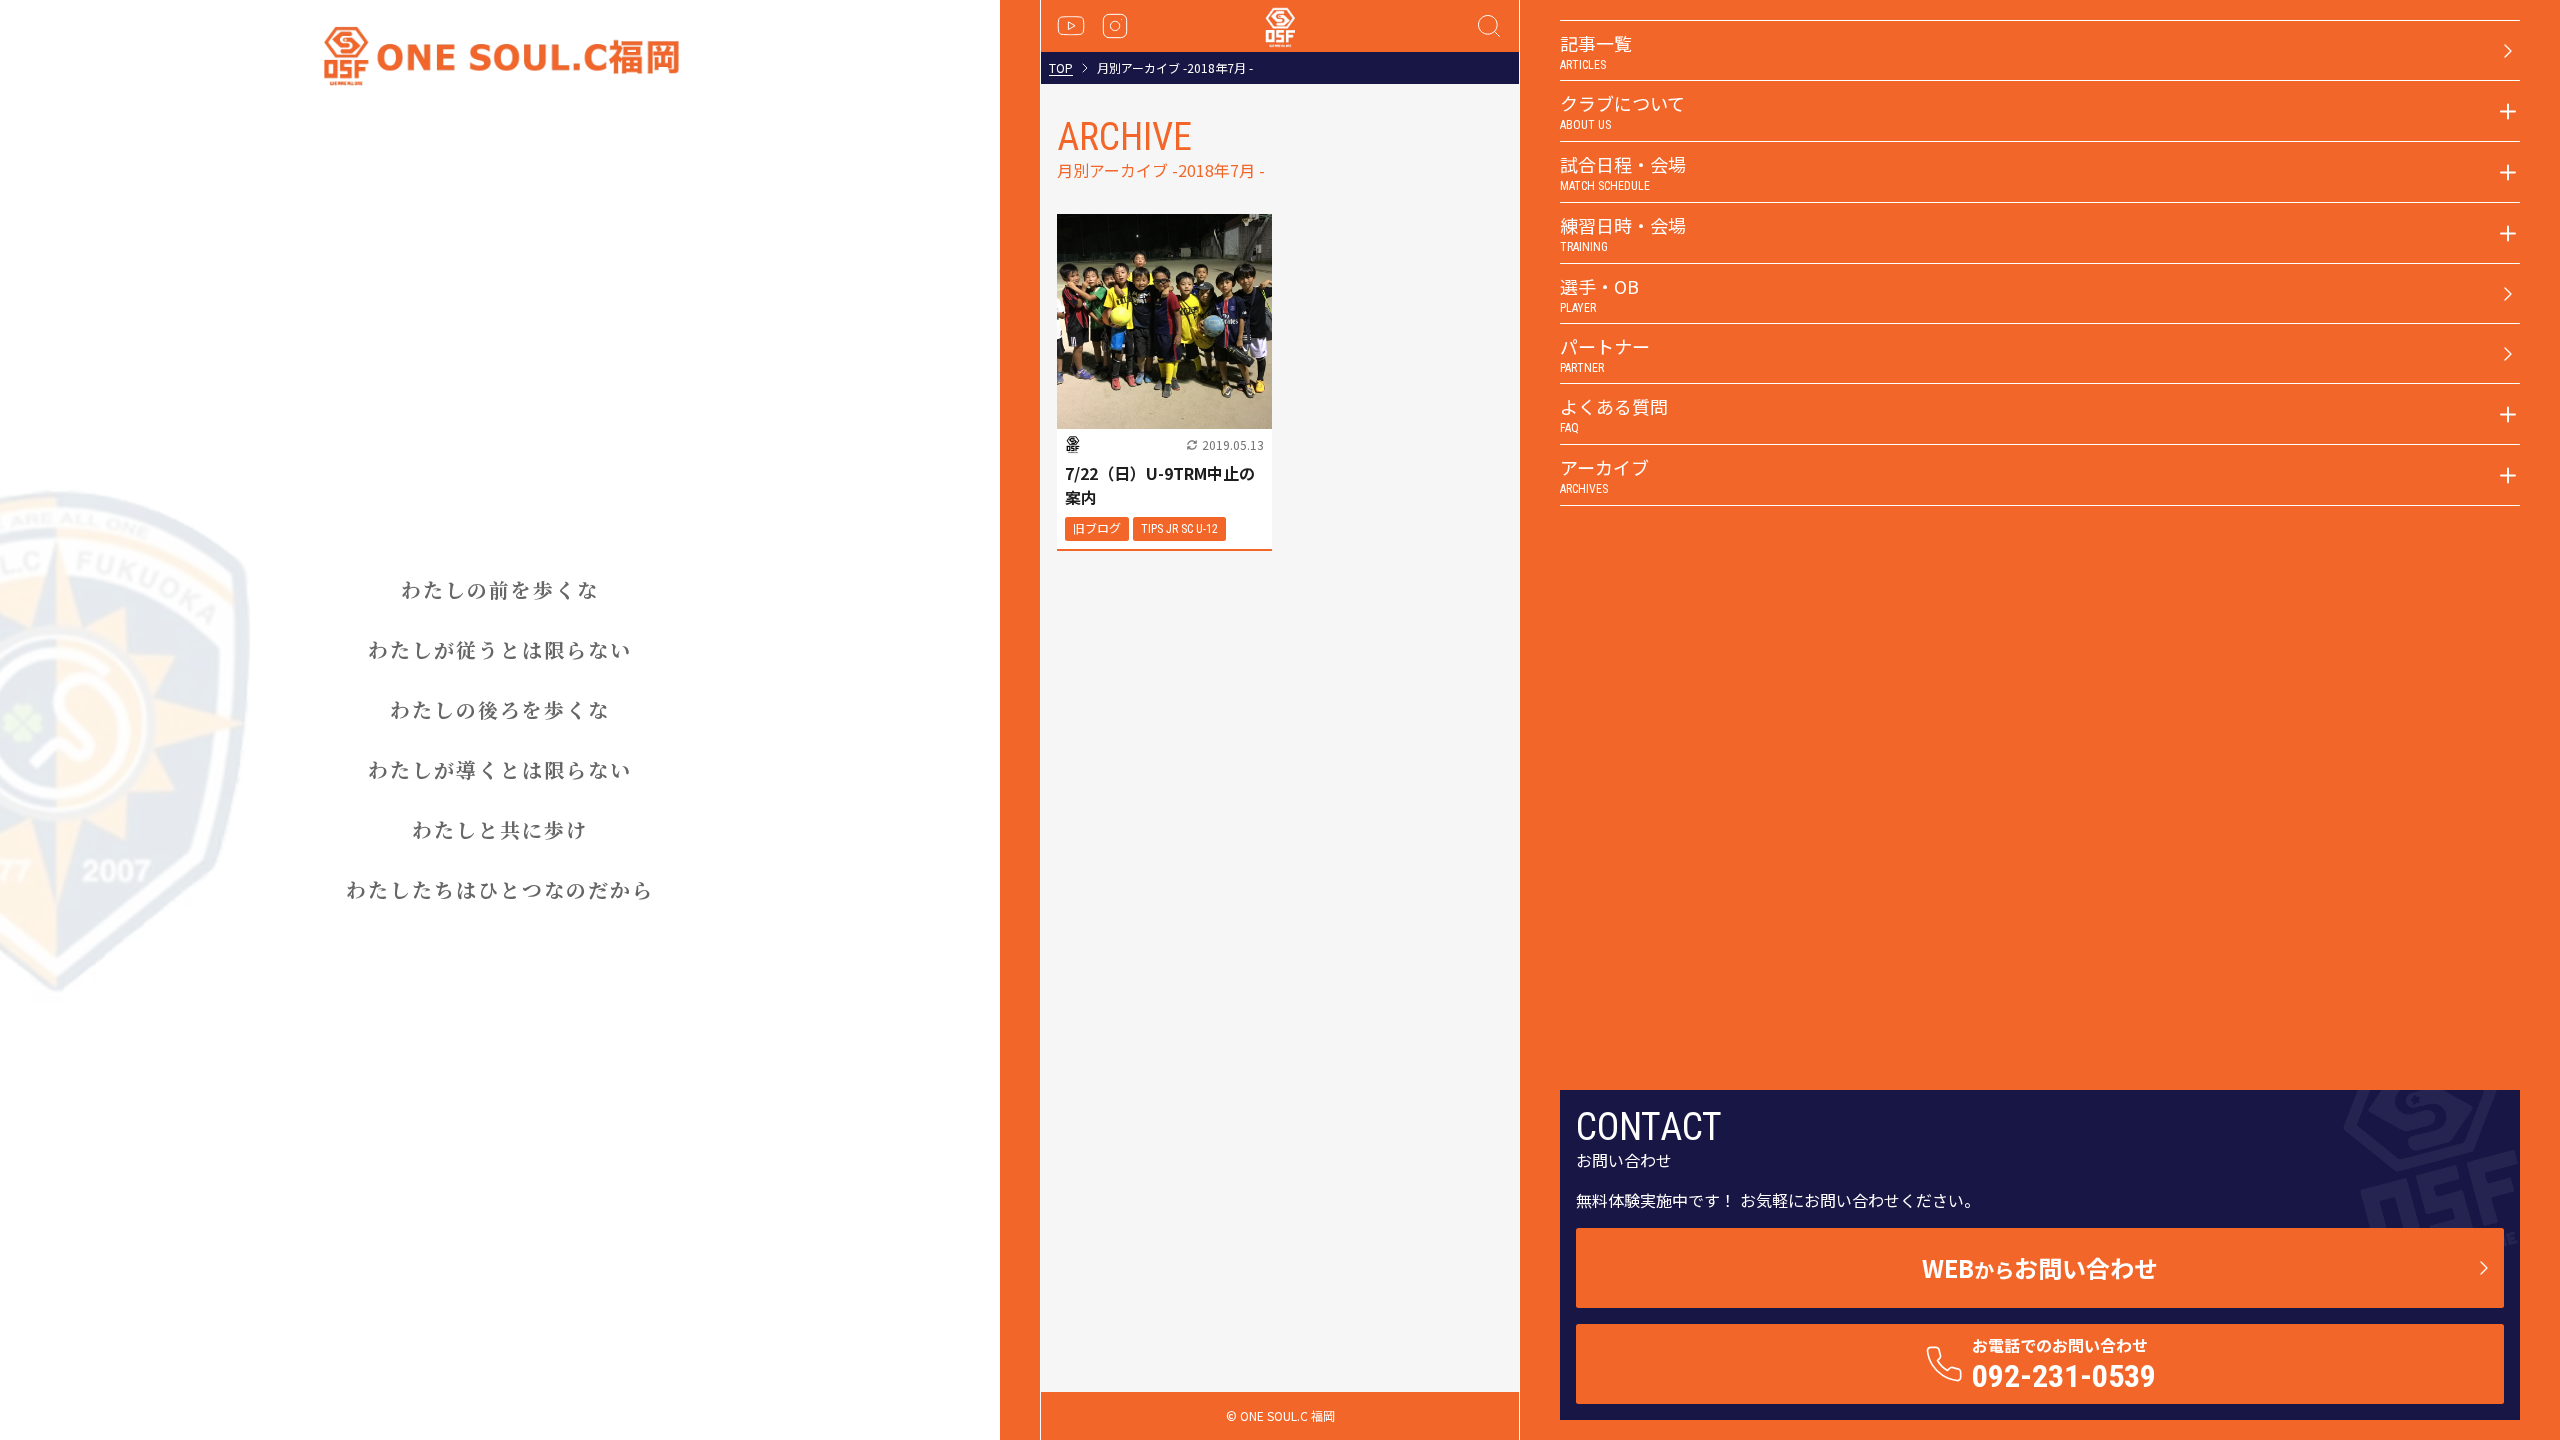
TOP (1061, 68)
